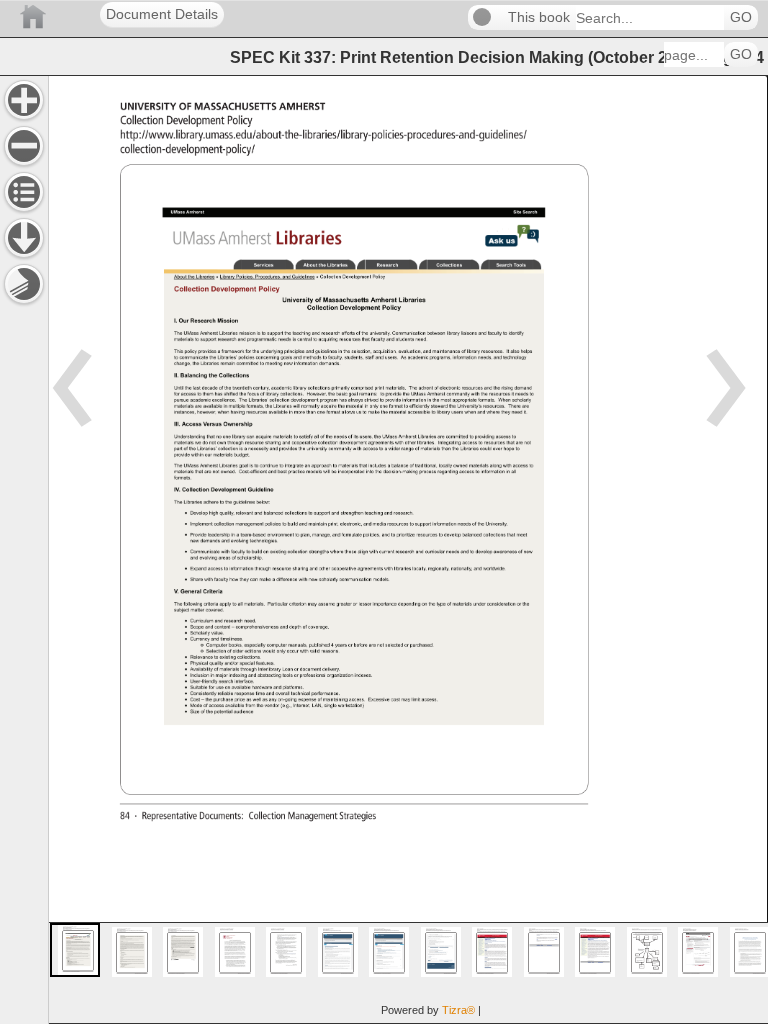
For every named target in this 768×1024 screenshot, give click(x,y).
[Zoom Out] (24, 146)
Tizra (458, 1010)
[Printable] (24, 284)
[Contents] (24, 192)
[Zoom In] (24, 100)
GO (741, 17)
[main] (408, 549)
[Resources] (24, 238)
